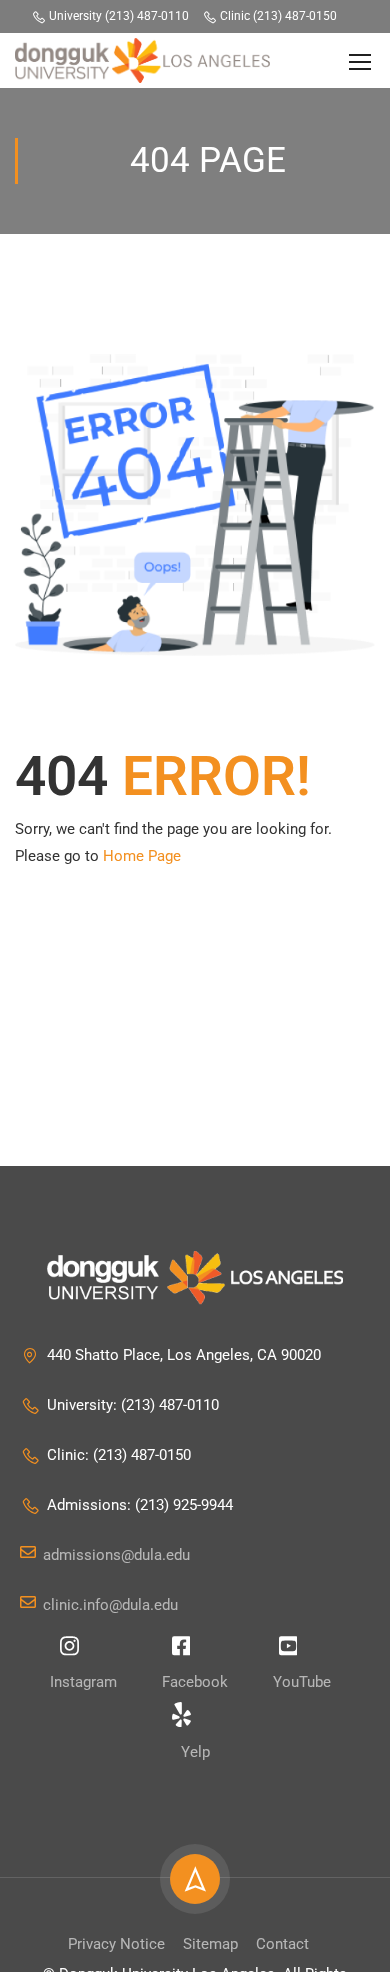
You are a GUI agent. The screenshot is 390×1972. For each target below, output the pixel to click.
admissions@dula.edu (116, 1555)
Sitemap (210, 1944)
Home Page (142, 856)
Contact (282, 1944)
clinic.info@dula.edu (110, 1605)
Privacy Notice (116, 1944)
